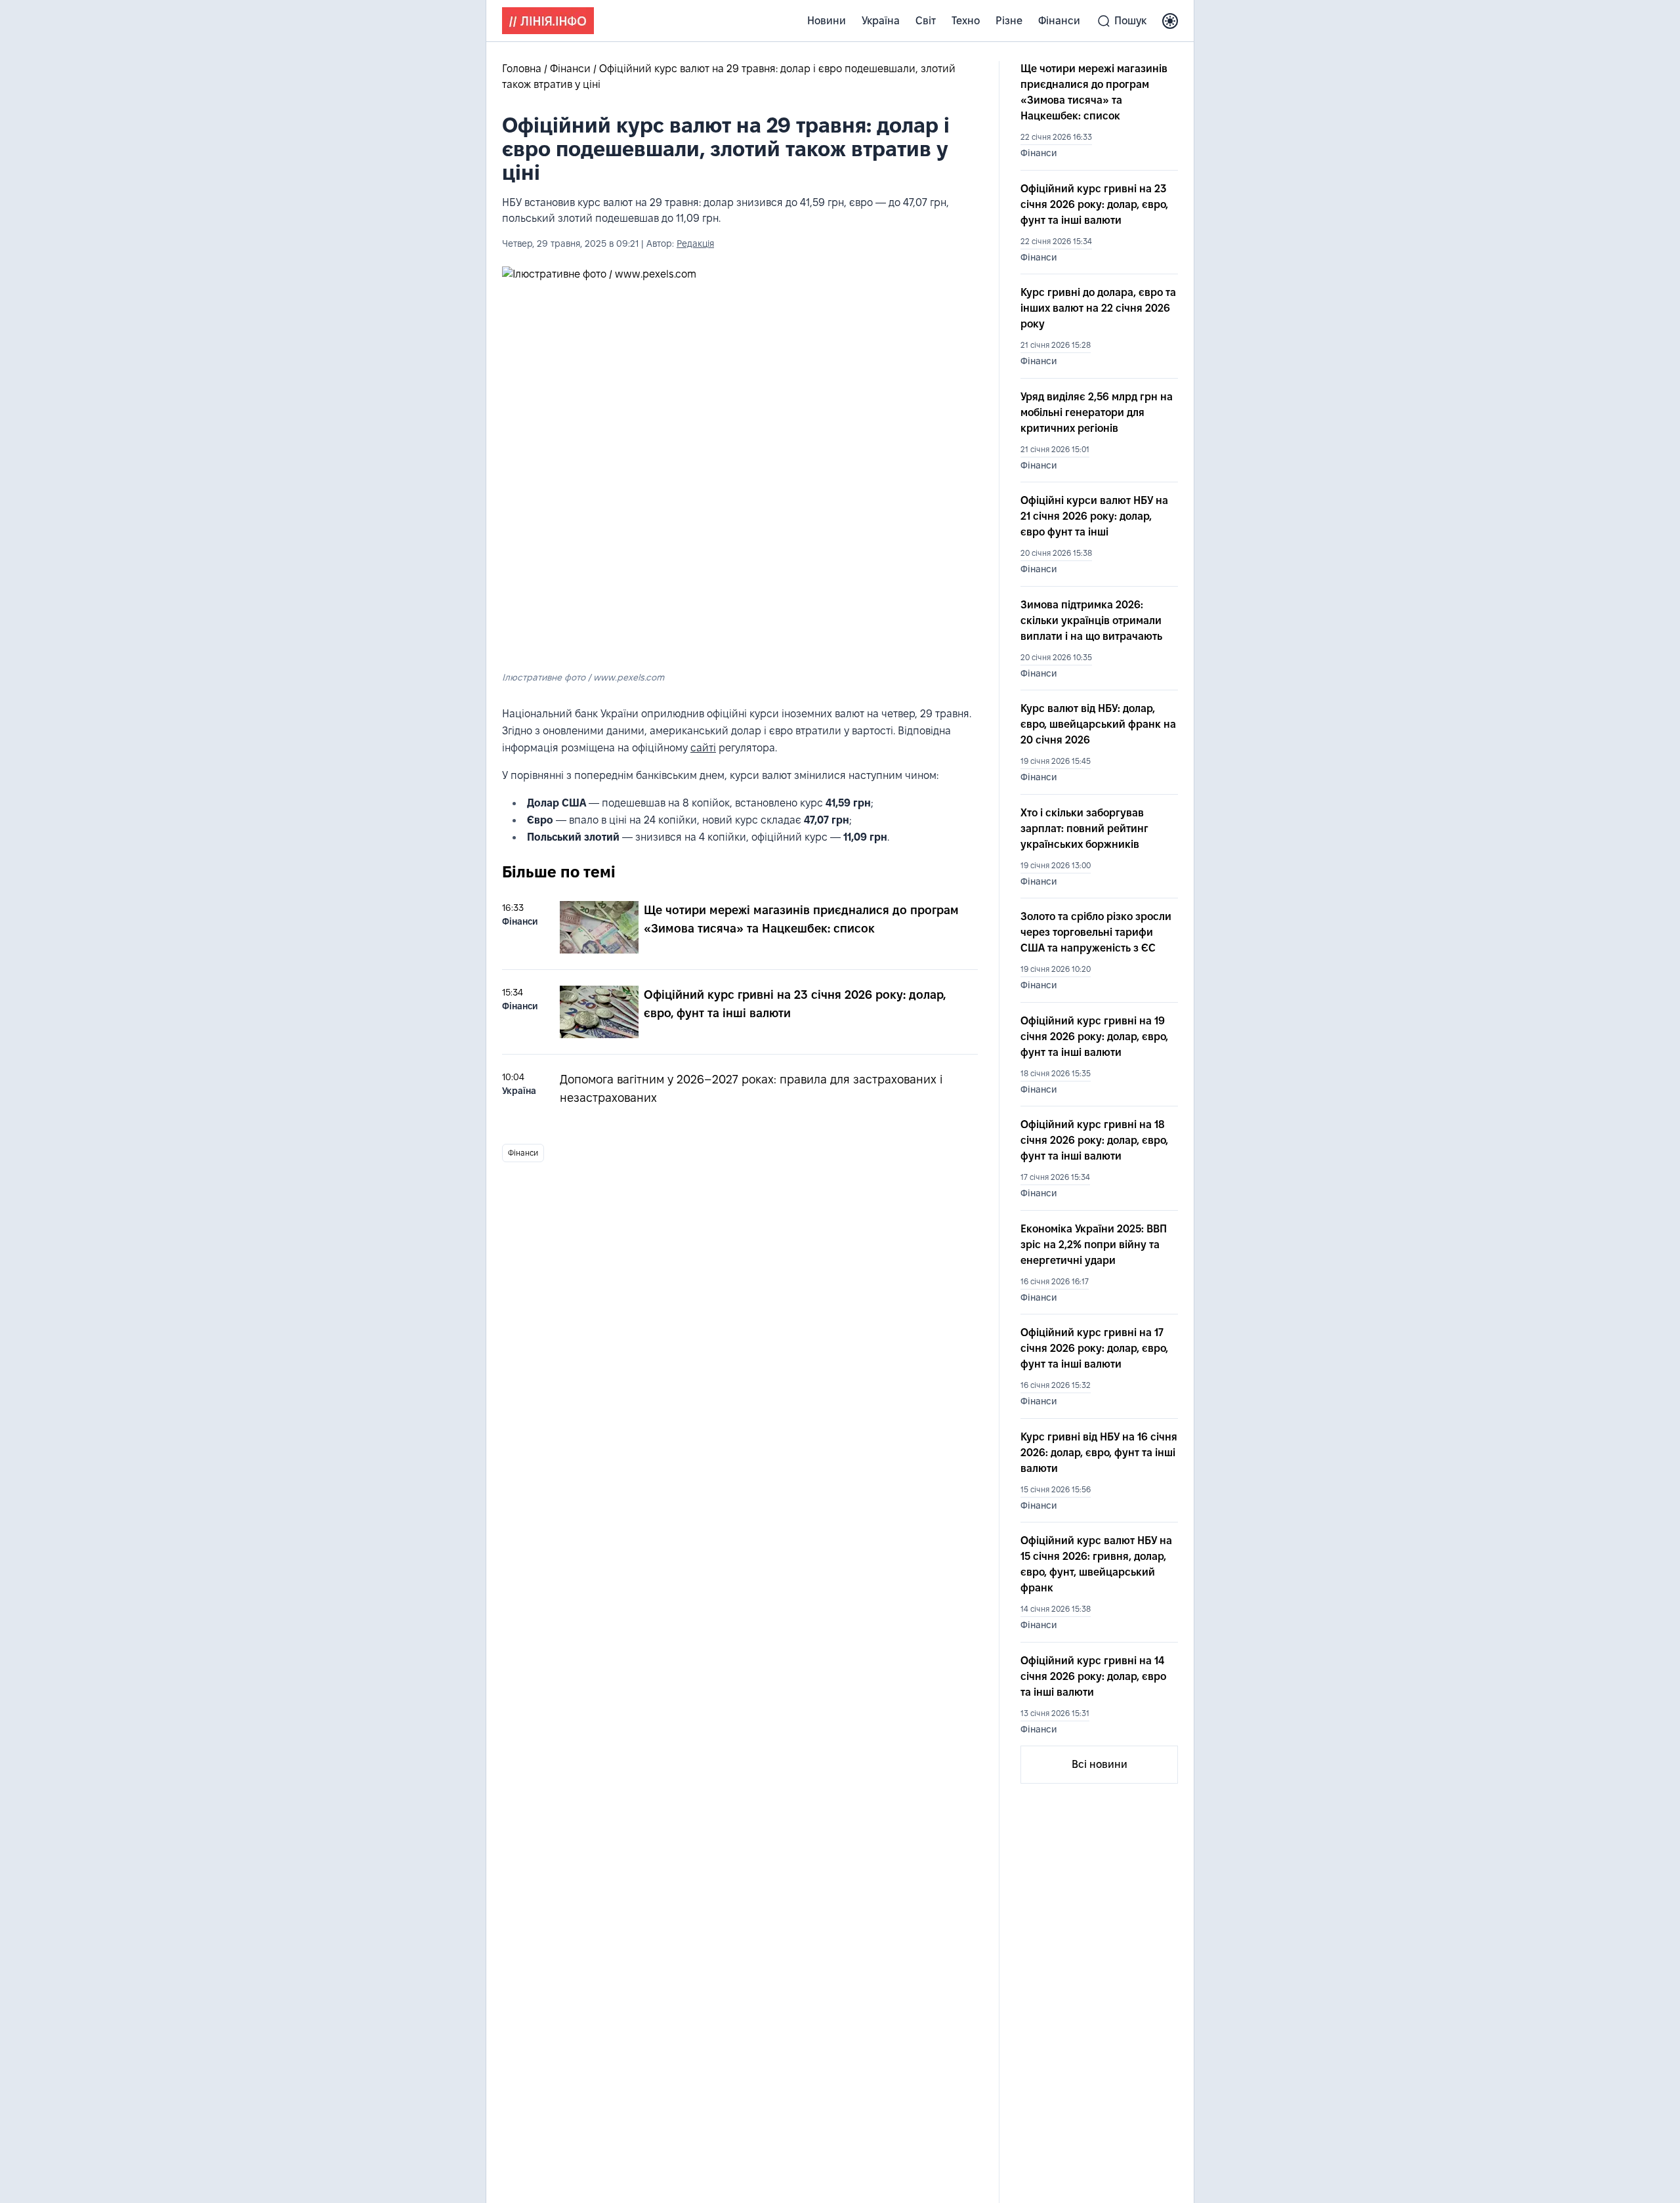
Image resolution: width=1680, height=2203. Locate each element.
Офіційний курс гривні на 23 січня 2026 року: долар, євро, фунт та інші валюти (1094, 204)
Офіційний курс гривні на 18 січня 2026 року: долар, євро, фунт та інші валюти (1094, 1140)
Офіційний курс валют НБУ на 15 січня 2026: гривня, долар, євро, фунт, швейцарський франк (1096, 1564)
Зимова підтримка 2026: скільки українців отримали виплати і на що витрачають (1091, 620)
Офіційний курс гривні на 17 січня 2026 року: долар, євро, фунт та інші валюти (1094, 1348)
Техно (966, 21)
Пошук (1130, 21)
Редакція (695, 243)
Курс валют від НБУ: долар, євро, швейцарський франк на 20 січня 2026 (1098, 724)
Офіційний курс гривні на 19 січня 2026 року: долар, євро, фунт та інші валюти (1094, 1037)
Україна (881, 21)
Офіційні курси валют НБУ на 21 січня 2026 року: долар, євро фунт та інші (1094, 516)
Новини (827, 21)
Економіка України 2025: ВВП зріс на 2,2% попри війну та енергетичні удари (1094, 1245)
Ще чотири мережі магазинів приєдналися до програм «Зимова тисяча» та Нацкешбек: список (1094, 92)
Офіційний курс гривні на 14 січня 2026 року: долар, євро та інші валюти (1093, 1676)
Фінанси (1059, 21)
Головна (523, 69)
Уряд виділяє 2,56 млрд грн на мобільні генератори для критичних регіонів (1097, 412)
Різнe (1009, 21)
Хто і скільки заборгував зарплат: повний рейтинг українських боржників (1084, 829)
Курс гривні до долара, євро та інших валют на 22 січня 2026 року (1098, 308)
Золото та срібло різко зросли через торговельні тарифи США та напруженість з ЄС (1096, 932)
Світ (926, 21)
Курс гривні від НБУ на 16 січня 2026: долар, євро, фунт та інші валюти (1099, 1453)
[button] (1170, 21)
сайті (703, 748)
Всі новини (1100, 1764)
